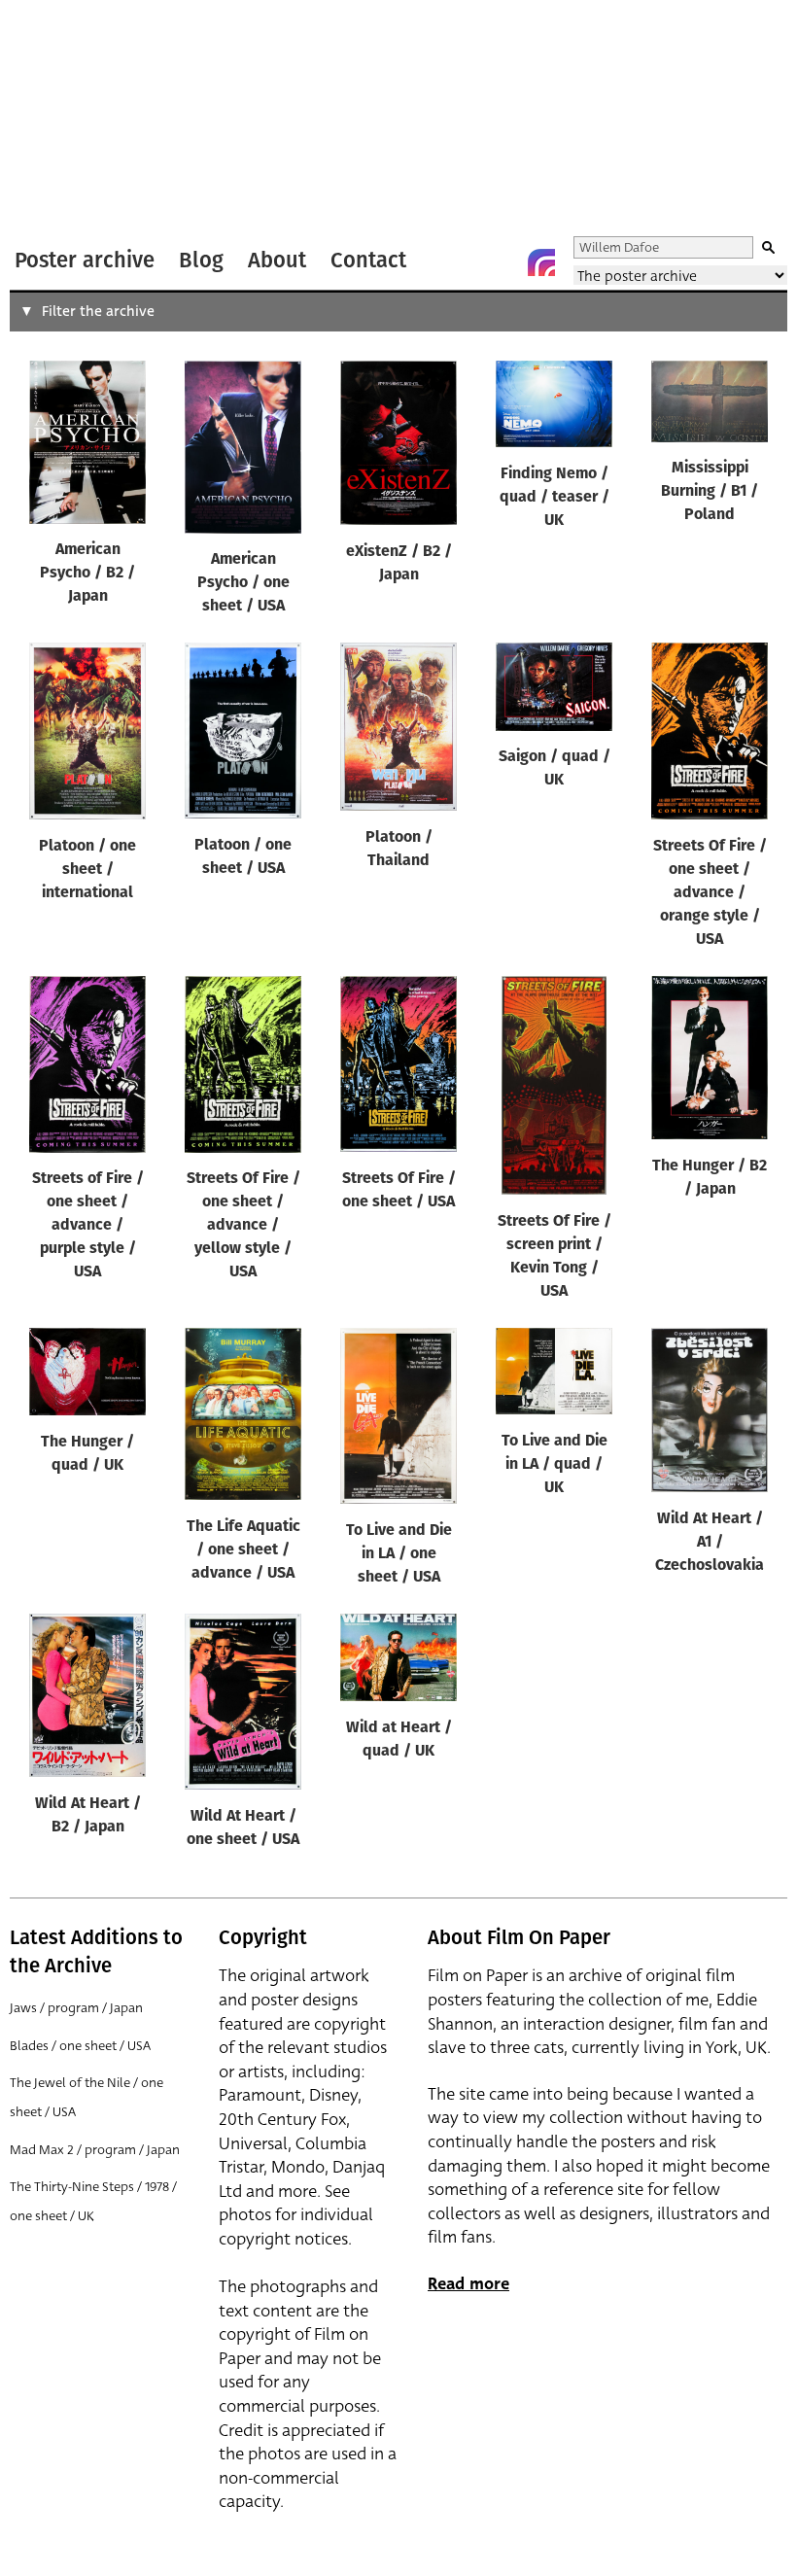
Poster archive (85, 260)
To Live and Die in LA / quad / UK (554, 1465)
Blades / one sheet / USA (80, 2046)
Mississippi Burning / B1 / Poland (710, 492)
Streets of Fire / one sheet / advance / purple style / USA (88, 1226)
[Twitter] (464, 262)
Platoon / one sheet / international (87, 870)
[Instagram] (541, 262)
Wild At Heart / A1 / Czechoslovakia (710, 1543)
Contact (368, 260)
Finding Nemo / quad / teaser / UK (554, 498)
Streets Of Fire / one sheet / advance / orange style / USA (710, 893)
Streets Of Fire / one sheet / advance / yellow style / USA (243, 1226)
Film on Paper (61, 120)
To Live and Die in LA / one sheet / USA (399, 1554)
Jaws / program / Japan (76, 2008)
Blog (201, 260)
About (277, 260)
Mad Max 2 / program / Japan (95, 2150)
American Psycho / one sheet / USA (243, 583)
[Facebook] (502, 262)
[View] (87, 447)
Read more (468, 2284)
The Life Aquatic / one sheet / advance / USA (243, 1550)
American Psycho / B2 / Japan (87, 574)
